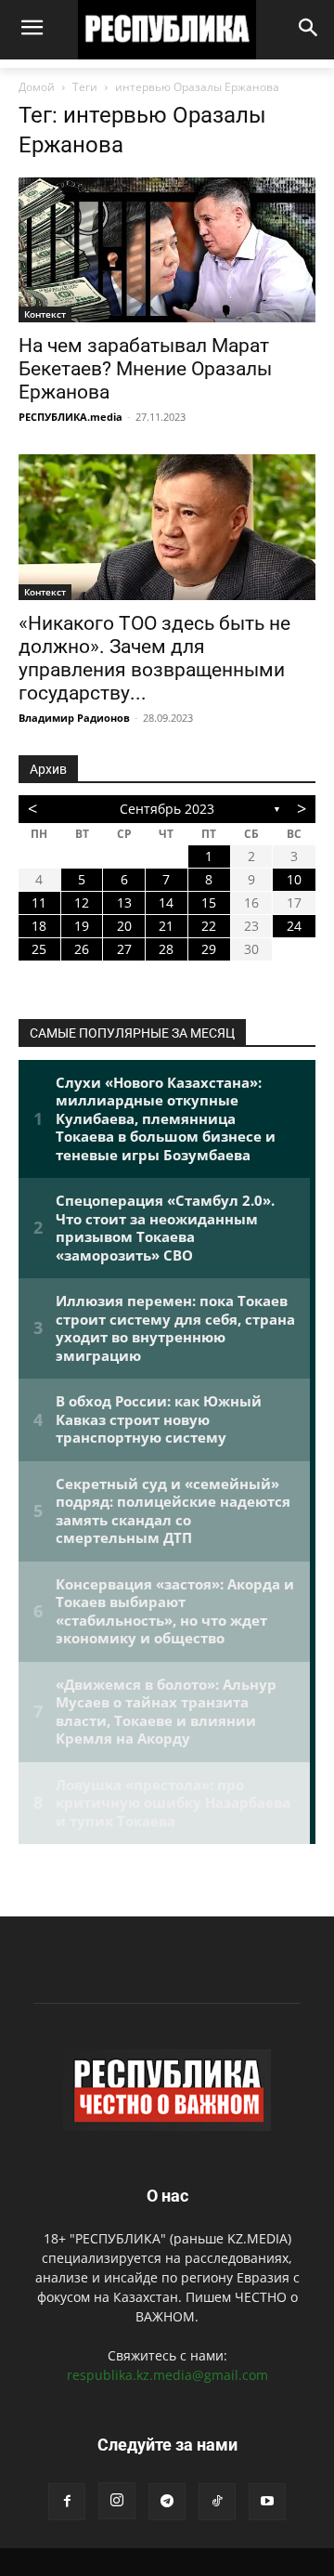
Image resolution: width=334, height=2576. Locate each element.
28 (166, 949)
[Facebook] (67, 2502)
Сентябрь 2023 (167, 809)
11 (39, 902)
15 (209, 902)
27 (124, 949)
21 (166, 926)
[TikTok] (217, 2502)
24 (294, 926)
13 (124, 902)
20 (124, 926)
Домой (37, 87)
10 (294, 879)
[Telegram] (167, 2502)
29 (209, 949)
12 (82, 902)
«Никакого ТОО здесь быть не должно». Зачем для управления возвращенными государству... (154, 658)
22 (209, 926)
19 (82, 926)
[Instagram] (117, 2501)
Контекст (45, 314)
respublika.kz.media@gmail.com (167, 2375)
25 (39, 949)
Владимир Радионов (74, 718)
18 (39, 926)
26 (82, 949)
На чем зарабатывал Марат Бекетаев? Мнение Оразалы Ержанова (145, 369)
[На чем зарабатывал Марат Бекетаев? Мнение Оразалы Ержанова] (167, 250)
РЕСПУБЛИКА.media (71, 417)
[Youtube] (267, 2502)
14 (166, 902)
